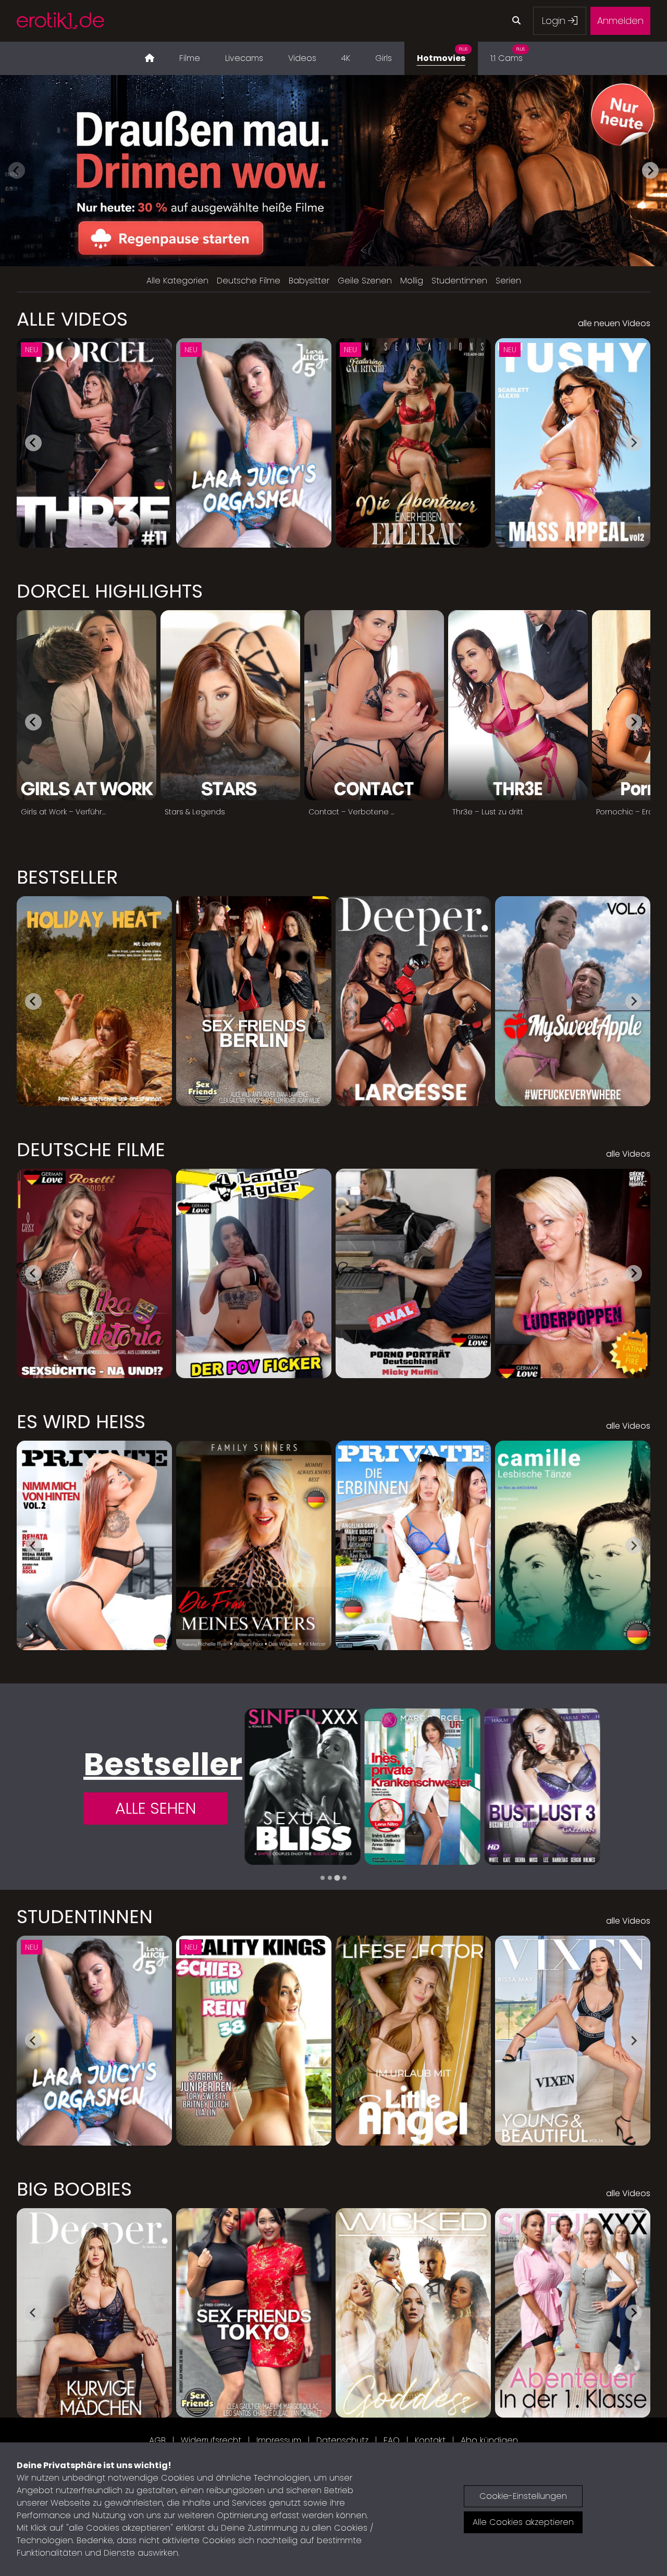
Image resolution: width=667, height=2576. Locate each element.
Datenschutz (342, 2440)
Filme (190, 58)
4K (346, 58)
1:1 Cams (508, 55)
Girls (384, 58)
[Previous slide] (17, 170)
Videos (302, 58)
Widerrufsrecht (211, 2440)
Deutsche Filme (249, 281)
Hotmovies (442, 55)
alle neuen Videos (614, 323)
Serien (508, 281)
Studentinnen (459, 281)
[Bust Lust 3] (302, 1787)
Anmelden (620, 21)
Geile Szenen (365, 281)
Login (555, 21)
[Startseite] (150, 58)
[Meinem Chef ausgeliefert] (542, 1787)
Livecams (244, 58)
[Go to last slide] (33, 443)
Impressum (279, 2440)
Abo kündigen (489, 2440)
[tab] (323, 1878)
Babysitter (309, 281)
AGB (157, 2440)
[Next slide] (650, 170)
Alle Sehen (156, 1808)
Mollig (412, 281)
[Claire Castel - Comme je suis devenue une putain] (423, 1787)
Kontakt (430, 2440)
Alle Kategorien (177, 281)
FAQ (392, 2440)
